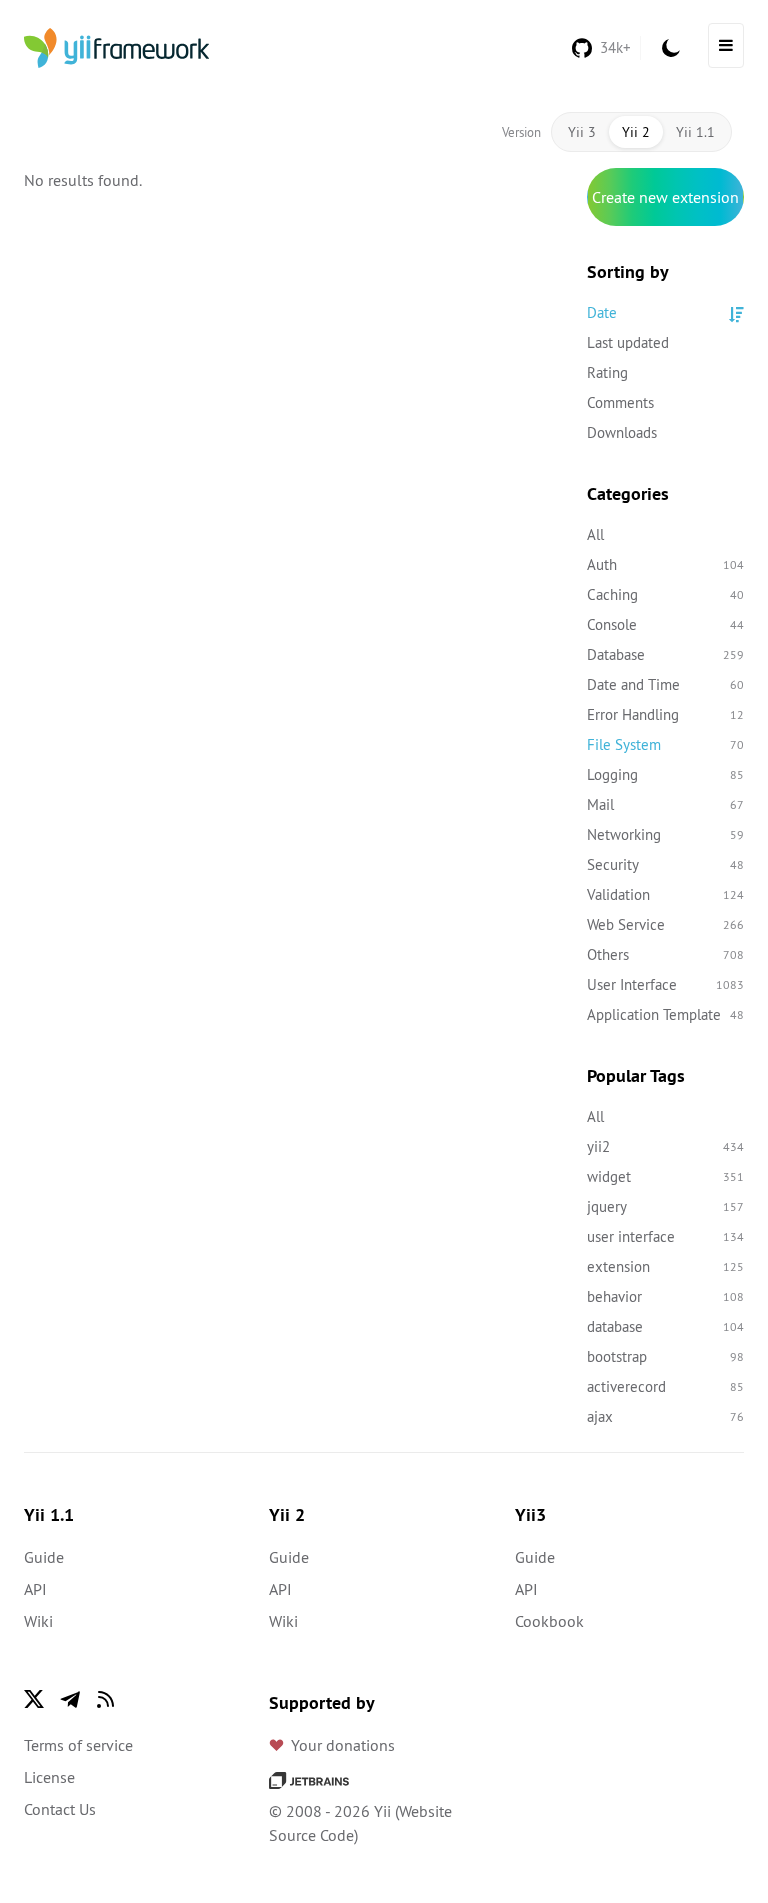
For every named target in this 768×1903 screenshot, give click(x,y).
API (35, 1589)
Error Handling (666, 714)
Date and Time (666, 684)
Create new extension (665, 197)
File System (666, 744)
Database (666, 654)
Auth (666, 564)
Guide (44, 1557)
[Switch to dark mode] (671, 48)
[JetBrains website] (309, 1779)
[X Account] (34, 1699)
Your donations (343, 1745)
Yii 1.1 (695, 132)
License (49, 1777)
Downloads (622, 432)
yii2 (666, 1146)
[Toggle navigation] (726, 45)
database (666, 1326)
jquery (666, 1206)
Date (602, 312)
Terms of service (78, 1745)
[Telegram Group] (70, 1699)
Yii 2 (636, 132)
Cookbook (549, 1621)
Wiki (38, 1621)
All (595, 534)
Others (666, 954)
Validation (666, 894)
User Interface (666, 984)
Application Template (666, 1014)
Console (666, 624)
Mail (666, 804)
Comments (620, 402)
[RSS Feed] (106, 1699)
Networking (666, 834)
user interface (666, 1236)
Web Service (666, 924)
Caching (666, 594)
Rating (607, 372)
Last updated (628, 342)
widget (666, 1176)
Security (666, 864)
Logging (666, 774)
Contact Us (60, 1809)
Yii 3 (582, 132)
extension (666, 1266)
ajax (666, 1416)
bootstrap (666, 1356)
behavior (666, 1296)
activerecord (666, 1386)
